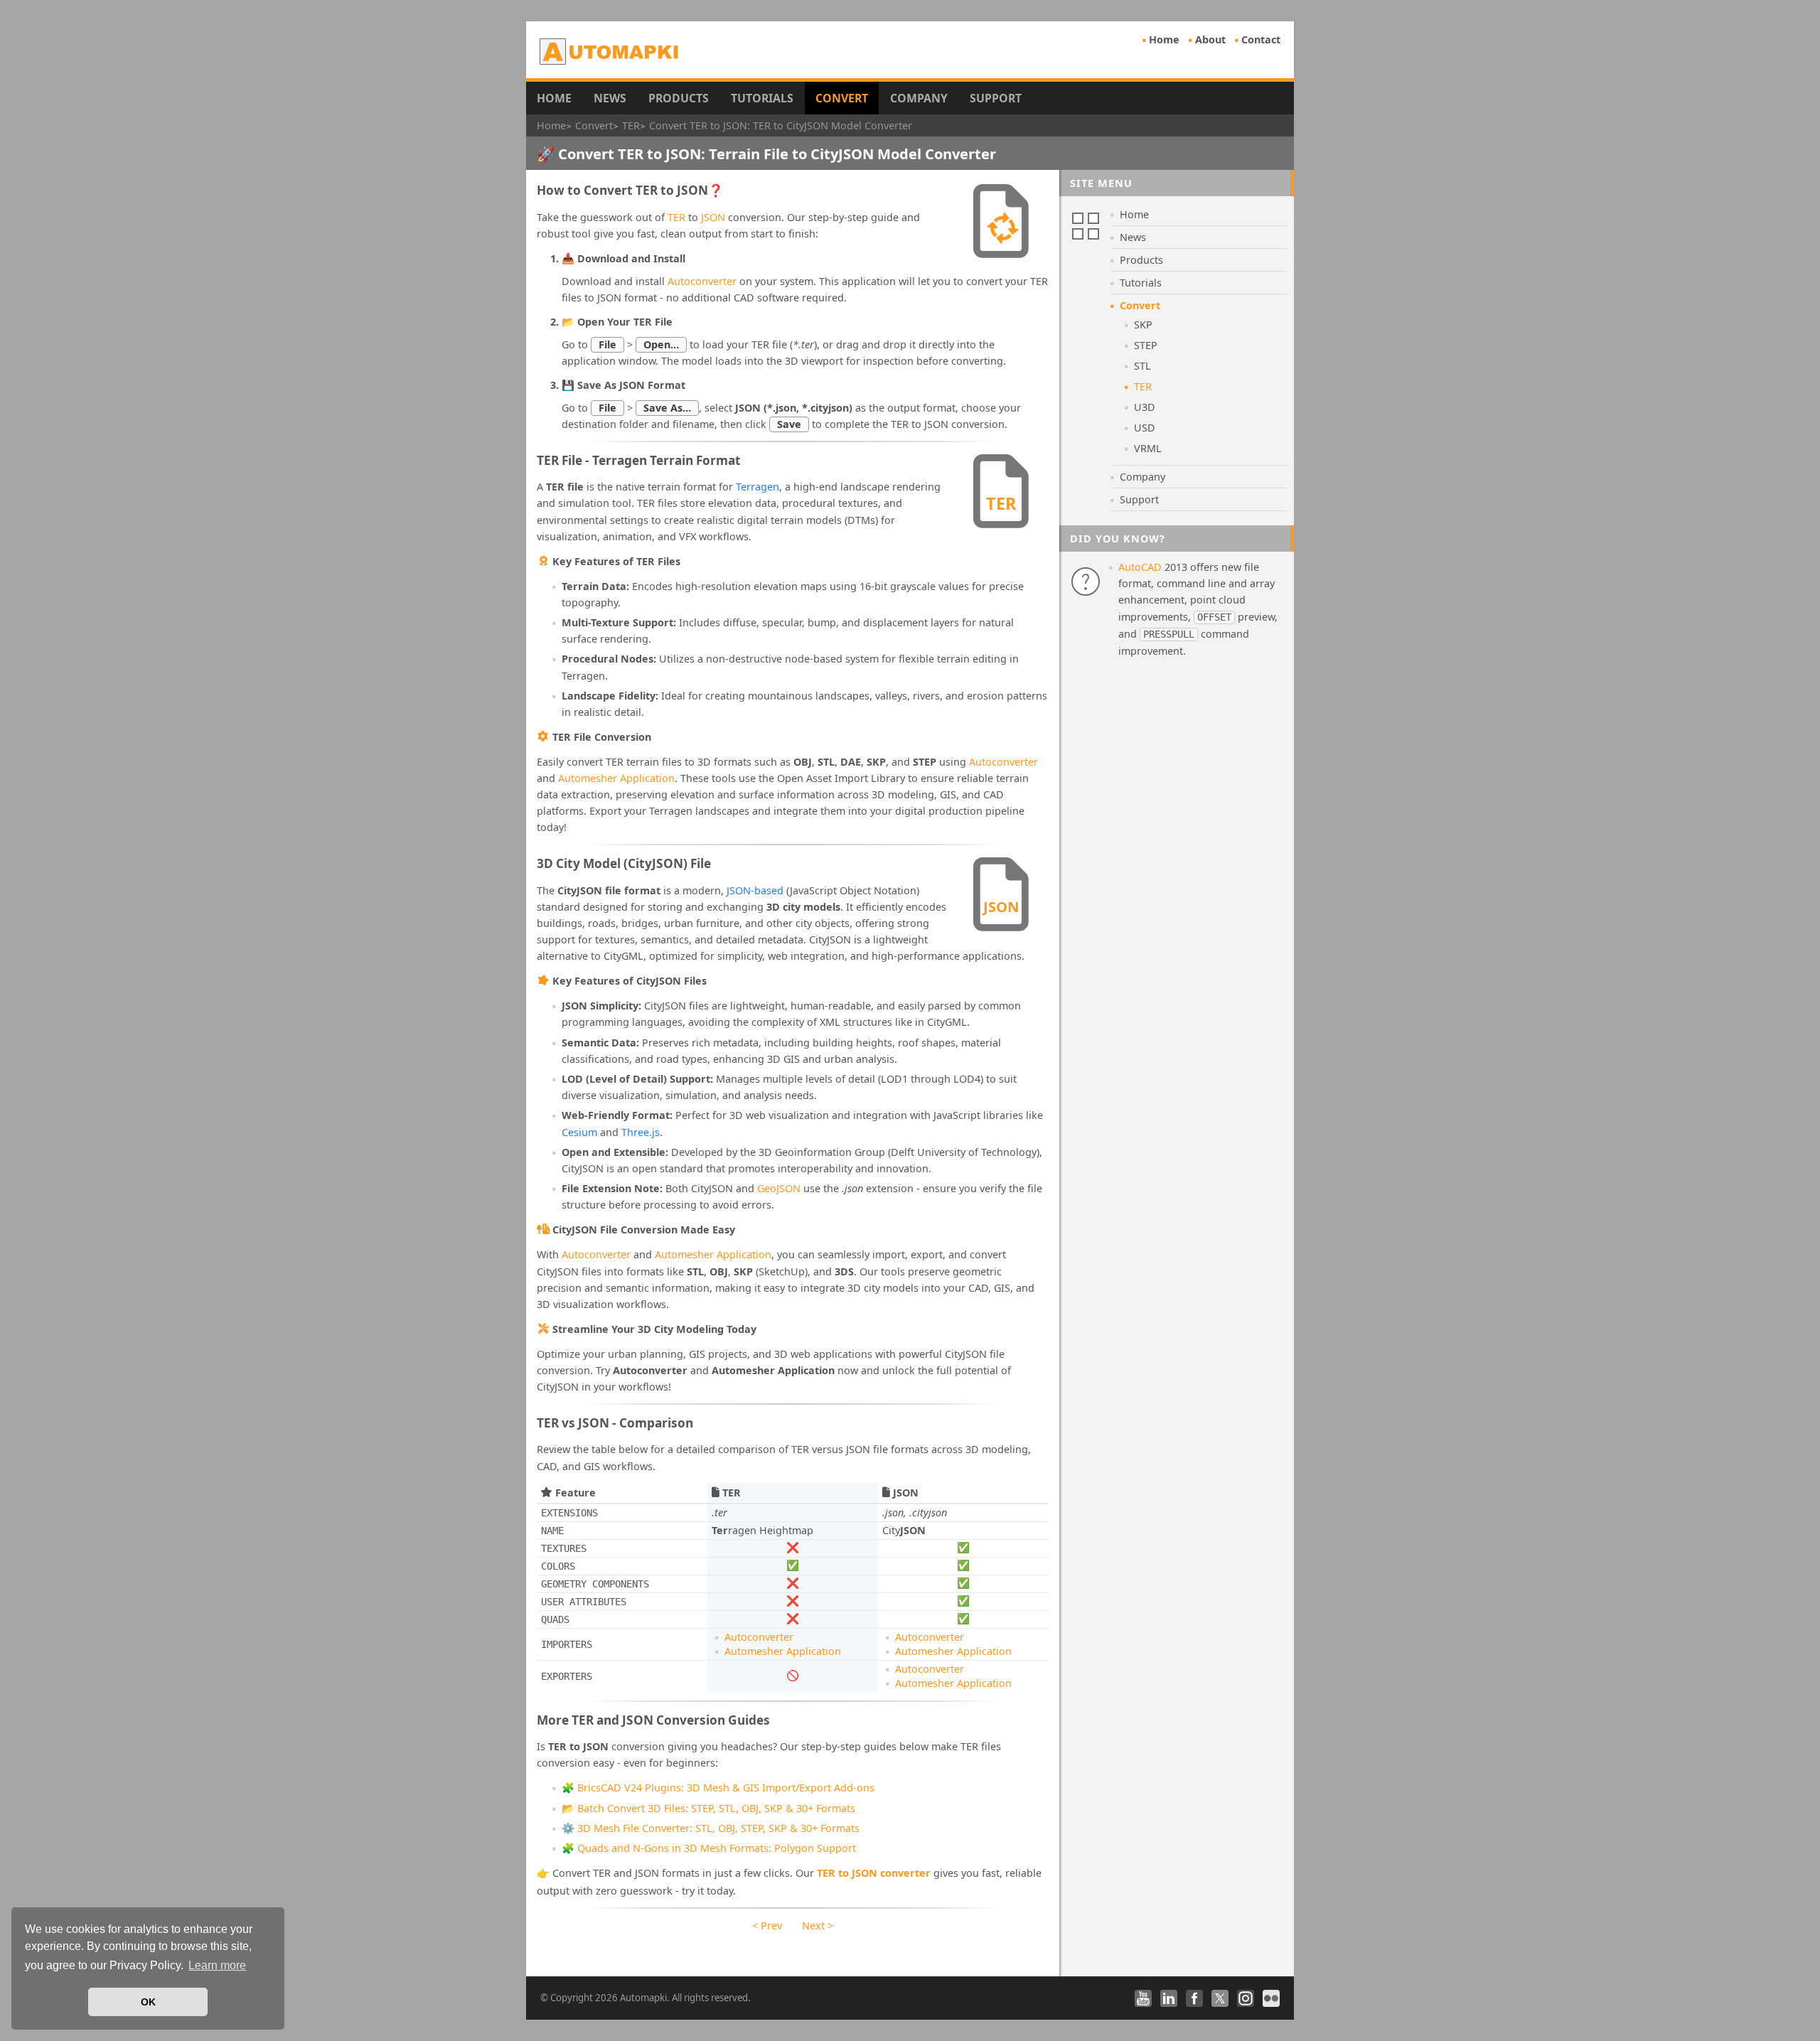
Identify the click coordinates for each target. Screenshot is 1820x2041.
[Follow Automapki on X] (1220, 1998)
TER (676, 217)
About (1210, 39)
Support (996, 98)
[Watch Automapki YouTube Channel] (1143, 1998)
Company (919, 98)
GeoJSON (779, 1188)
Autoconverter (702, 281)
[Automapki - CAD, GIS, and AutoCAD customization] (610, 51)
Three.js (641, 1132)
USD (1145, 428)
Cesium (579, 1132)
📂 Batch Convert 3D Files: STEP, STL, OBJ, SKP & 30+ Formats (708, 1808)
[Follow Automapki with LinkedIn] (1169, 1998)
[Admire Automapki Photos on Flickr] (1271, 1998)
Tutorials (762, 98)
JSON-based (755, 890)
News (610, 98)
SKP (1143, 325)
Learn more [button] (217, 1965)
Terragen (758, 487)
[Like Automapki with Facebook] (1194, 1998)
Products (679, 98)
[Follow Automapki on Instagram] (1246, 1998)
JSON (713, 217)
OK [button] (148, 2002)
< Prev (767, 1925)
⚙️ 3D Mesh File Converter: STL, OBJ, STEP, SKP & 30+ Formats (711, 1828)
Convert (842, 98)
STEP (1146, 345)
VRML (1148, 448)
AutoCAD (1140, 567)
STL (1142, 366)
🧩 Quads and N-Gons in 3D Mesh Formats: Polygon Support (709, 1848)
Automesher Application (616, 778)
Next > (818, 1925)
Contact (1261, 39)
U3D (1145, 407)
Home (1164, 39)
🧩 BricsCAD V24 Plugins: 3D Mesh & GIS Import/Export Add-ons (718, 1788)
